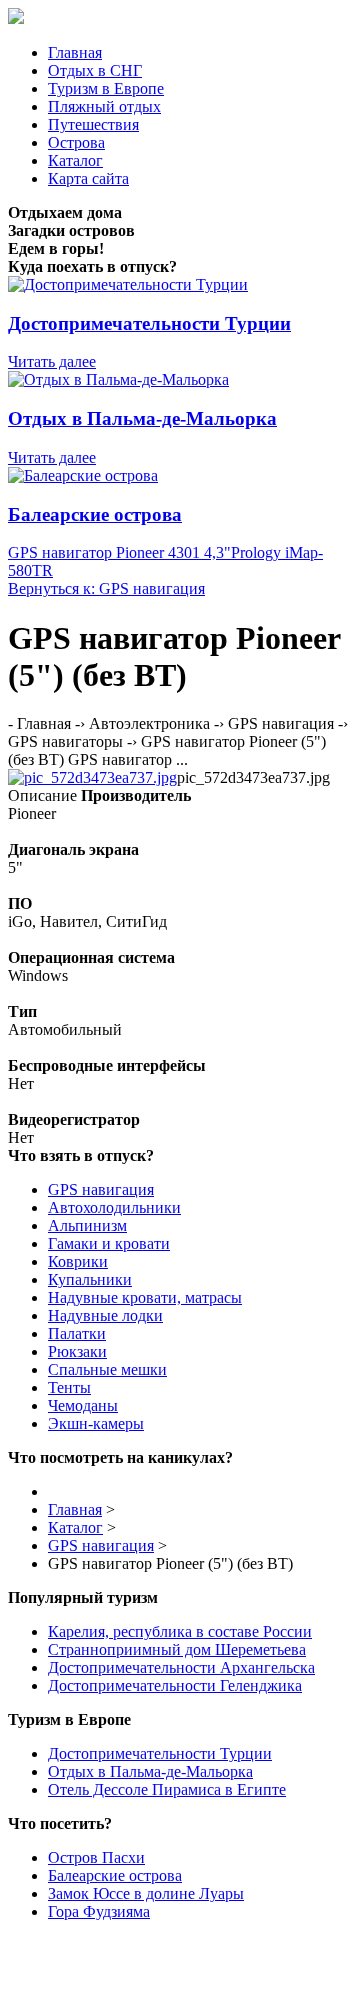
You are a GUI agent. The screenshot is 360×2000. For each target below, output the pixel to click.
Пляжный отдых (104, 106)
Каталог (75, 160)
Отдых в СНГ (95, 70)
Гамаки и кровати (109, 1243)
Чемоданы (83, 1405)
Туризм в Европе (106, 88)
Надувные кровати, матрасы (145, 1297)
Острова (76, 142)
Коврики (78, 1261)
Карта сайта (88, 178)
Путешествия (93, 124)
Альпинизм (87, 1225)
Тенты (69, 1387)
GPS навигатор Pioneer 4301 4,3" (119, 552)
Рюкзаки (77, 1351)
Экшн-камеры (96, 1423)
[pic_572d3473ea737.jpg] (92, 777)
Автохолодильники (114, 1207)
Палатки (77, 1333)
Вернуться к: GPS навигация (106, 588)
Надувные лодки (105, 1315)
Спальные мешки (107, 1369)
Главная (75, 52)
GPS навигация (101, 1189)
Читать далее (52, 361)
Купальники (90, 1279)
